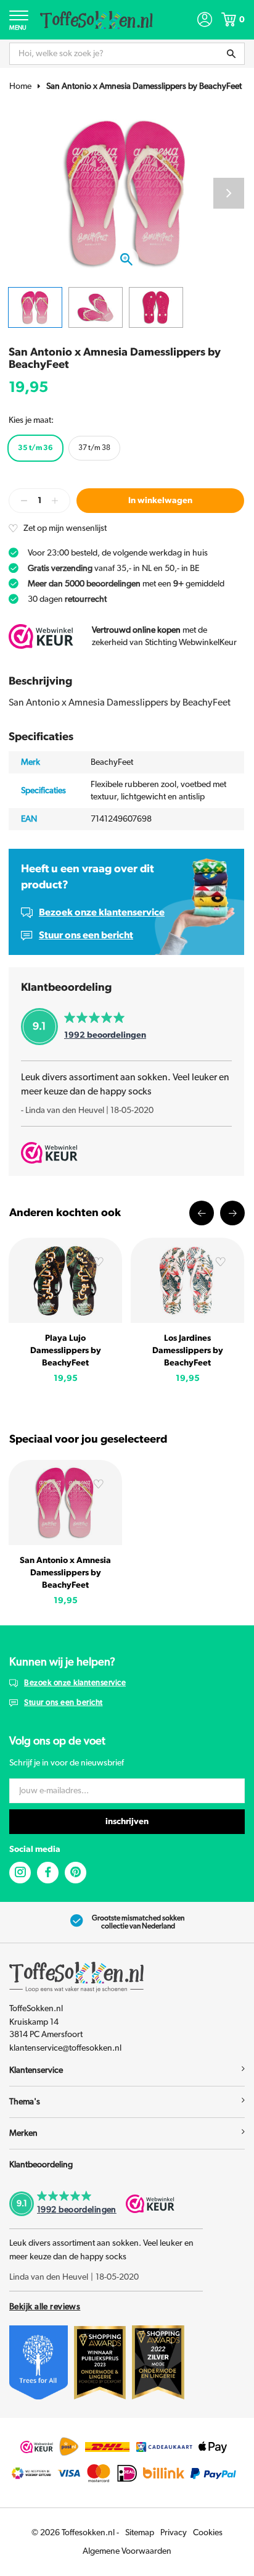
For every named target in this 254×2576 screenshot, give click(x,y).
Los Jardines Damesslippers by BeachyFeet (188, 1351)
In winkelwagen (160, 501)
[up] (55, 501)
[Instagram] (20, 1873)
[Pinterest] (76, 1873)
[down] (24, 501)
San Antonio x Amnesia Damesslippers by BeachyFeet (144, 86)
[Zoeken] (231, 54)
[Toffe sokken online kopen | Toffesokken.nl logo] (96, 19)
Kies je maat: (31, 420)
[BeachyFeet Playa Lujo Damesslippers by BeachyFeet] (65, 1280)
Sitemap (140, 2533)
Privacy (174, 2533)
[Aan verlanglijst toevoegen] (99, 1263)
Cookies (208, 2533)
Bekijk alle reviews (45, 2307)
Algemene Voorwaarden (127, 2551)
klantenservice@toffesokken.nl (65, 2048)
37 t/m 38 (94, 448)
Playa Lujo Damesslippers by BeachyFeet (66, 1351)
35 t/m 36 (35, 448)
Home (20, 86)
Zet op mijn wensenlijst (65, 528)
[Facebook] (48, 1873)
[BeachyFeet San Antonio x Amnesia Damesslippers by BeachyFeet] (65, 1502)
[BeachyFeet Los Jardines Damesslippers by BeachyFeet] (187, 1280)
